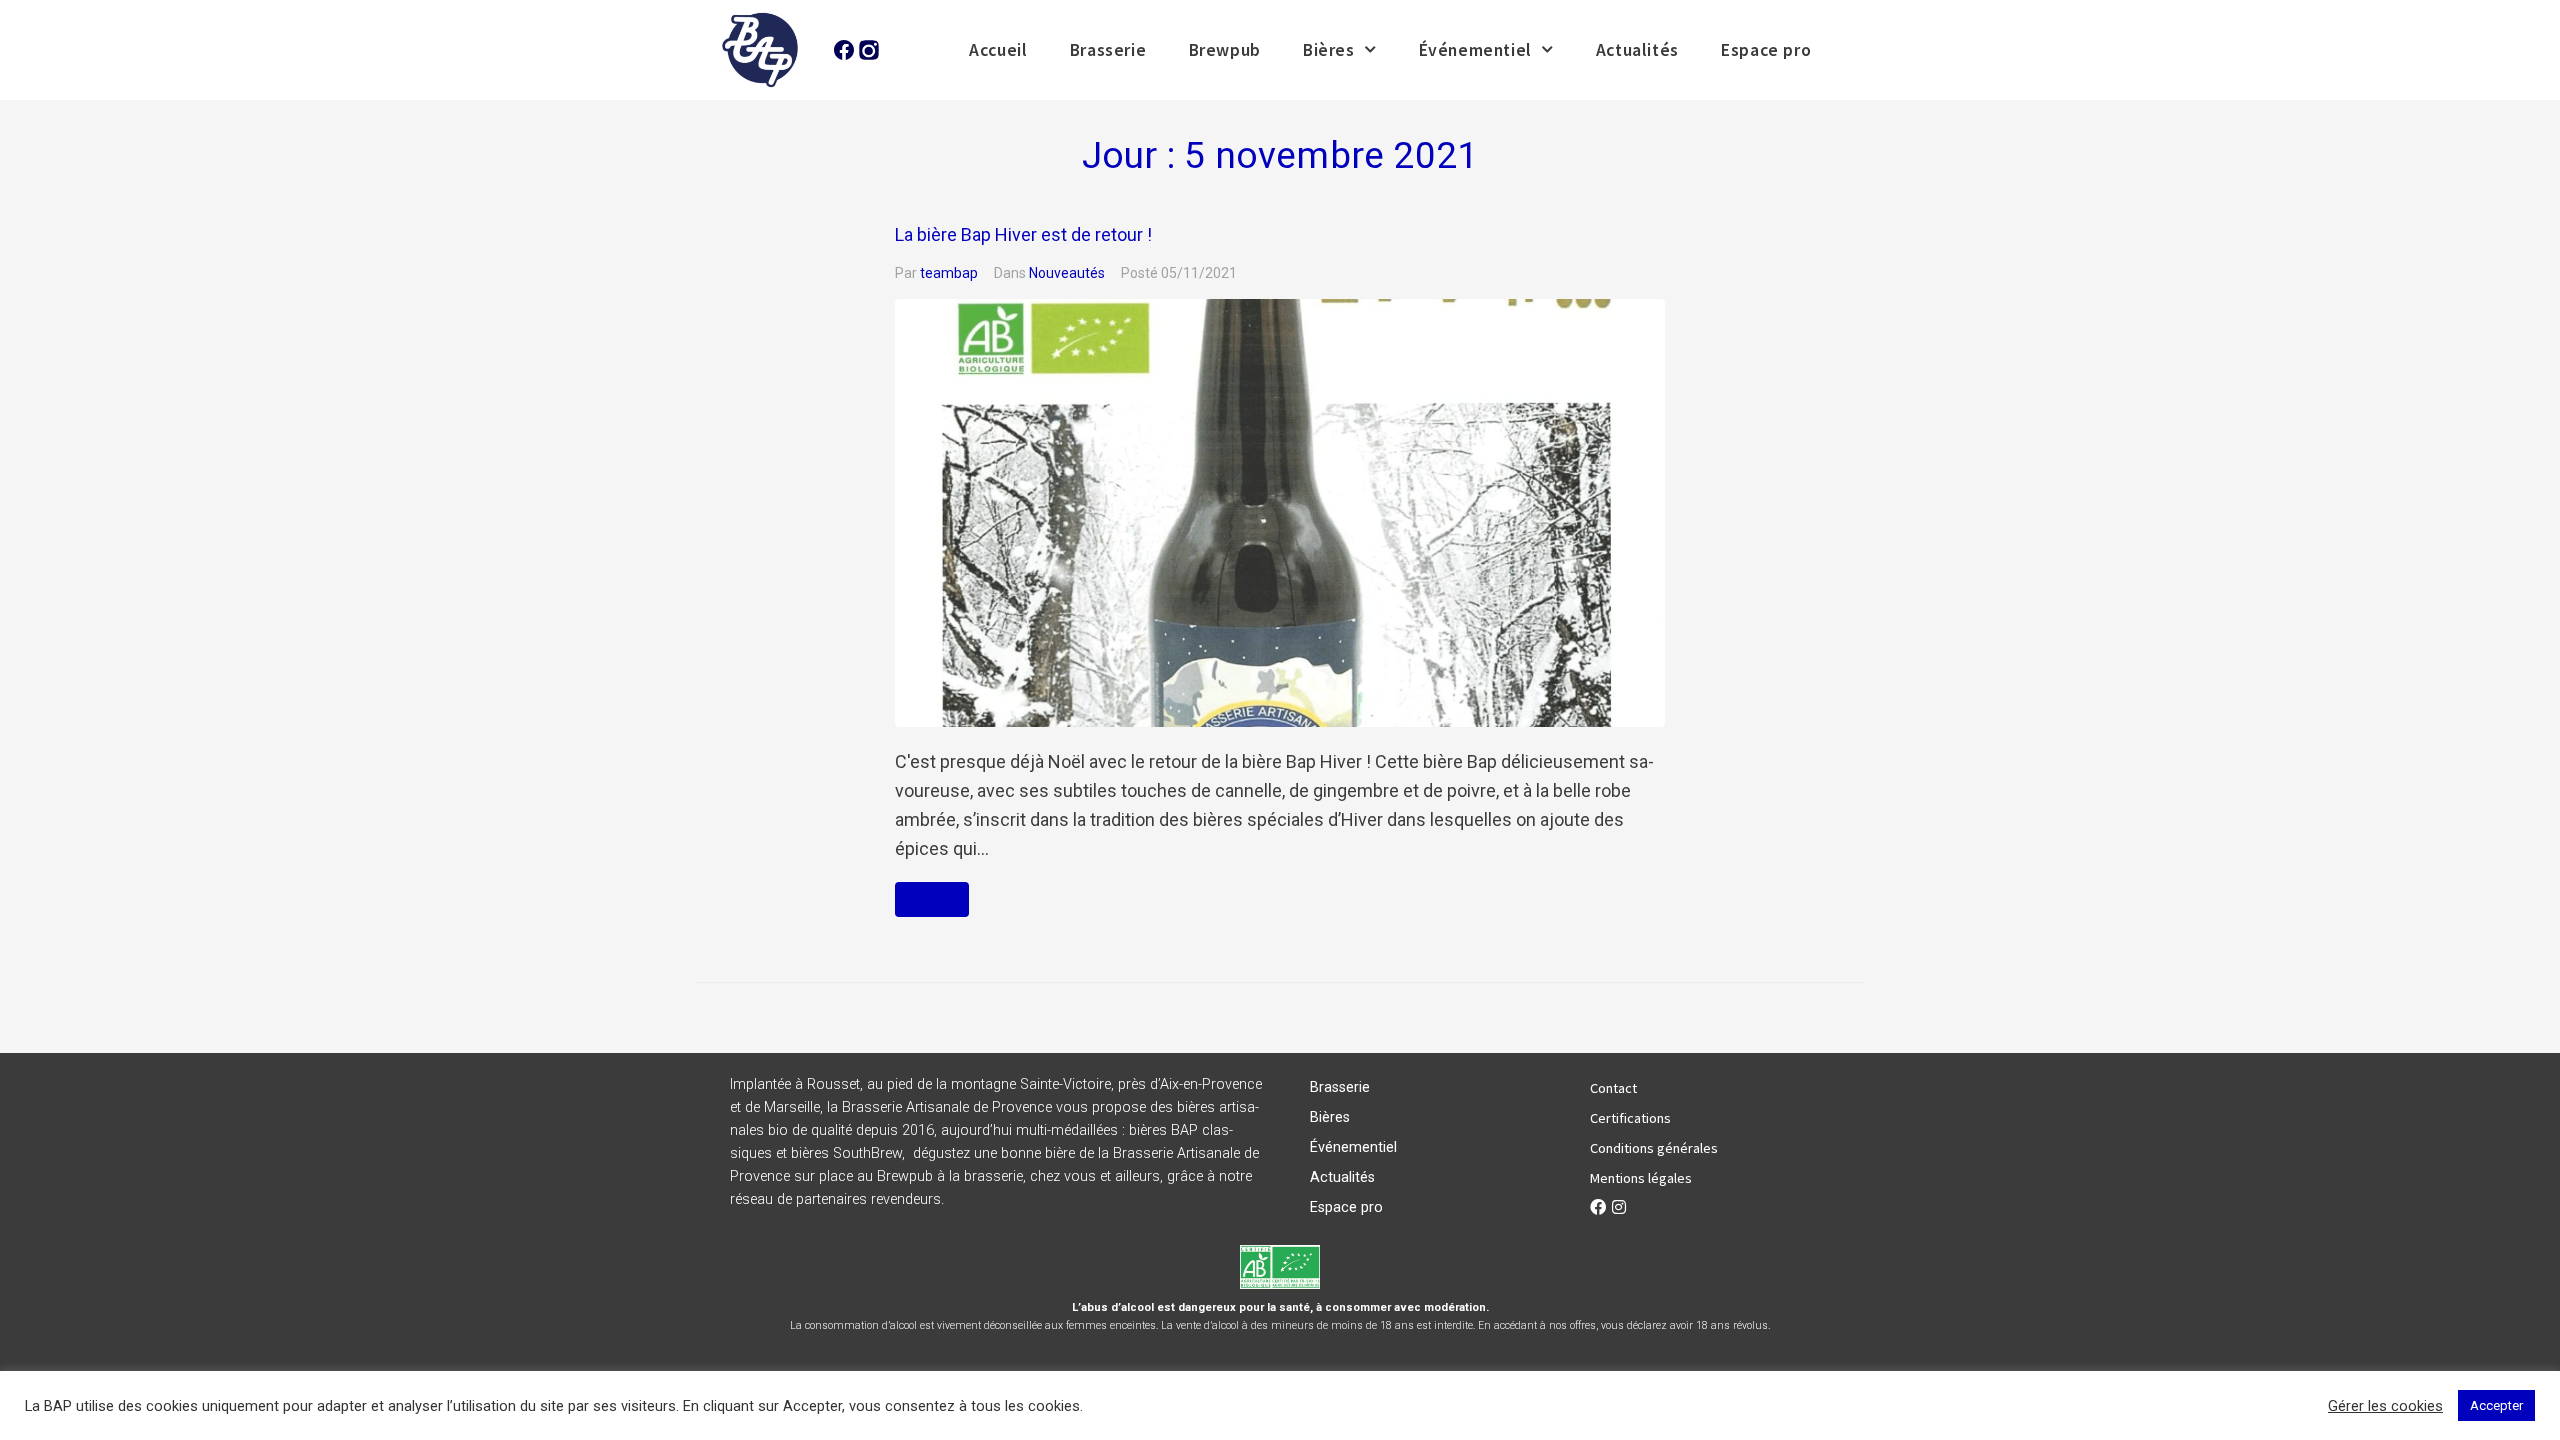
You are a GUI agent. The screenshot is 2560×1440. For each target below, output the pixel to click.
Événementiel (1475, 50)
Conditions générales (1654, 1148)
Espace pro (1766, 50)
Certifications (1630, 1118)
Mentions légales (1641, 1178)
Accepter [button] (2496, 1405)
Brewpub (1225, 50)
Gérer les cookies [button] (2385, 1406)
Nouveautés (1067, 273)
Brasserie (1108, 50)
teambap (949, 273)
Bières (1329, 50)
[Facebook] (1598, 1207)
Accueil (998, 50)
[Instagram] (1619, 1207)
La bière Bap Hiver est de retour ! (1023, 234)
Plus (932, 899)
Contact (1613, 1088)
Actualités (1637, 50)
